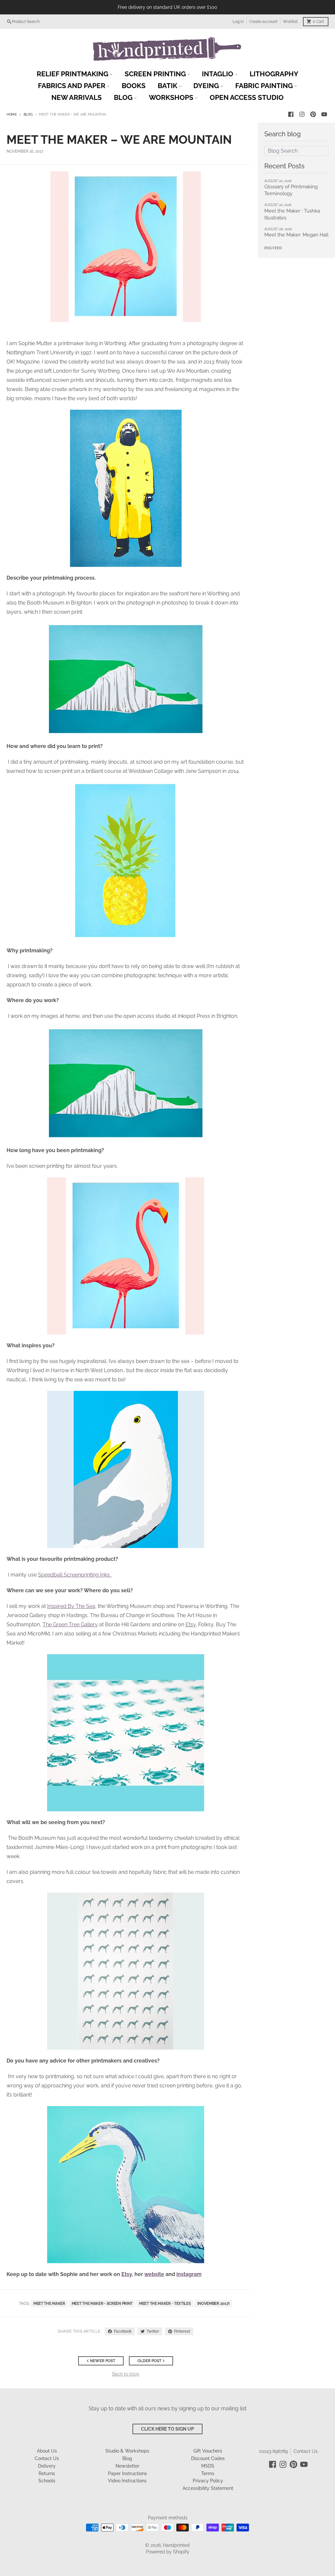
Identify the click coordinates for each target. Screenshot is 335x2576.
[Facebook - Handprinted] (291, 114)
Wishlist (290, 22)
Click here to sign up (167, 2429)
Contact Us (306, 2451)
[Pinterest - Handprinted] (313, 114)
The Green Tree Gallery (70, 1624)
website (154, 2274)
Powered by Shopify (168, 2552)
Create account (263, 22)
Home (12, 114)
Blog (28, 114)
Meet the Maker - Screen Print (102, 2304)
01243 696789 (273, 2451)
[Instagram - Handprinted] (302, 114)
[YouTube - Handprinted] (324, 114)
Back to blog (126, 2374)
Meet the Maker (49, 2304)
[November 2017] (214, 2304)
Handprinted (176, 2545)
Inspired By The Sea (71, 1606)
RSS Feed (273, 248)
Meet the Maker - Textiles (165, 2304)
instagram (189, 2274)
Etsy (191, 1624)
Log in (238, 22)
